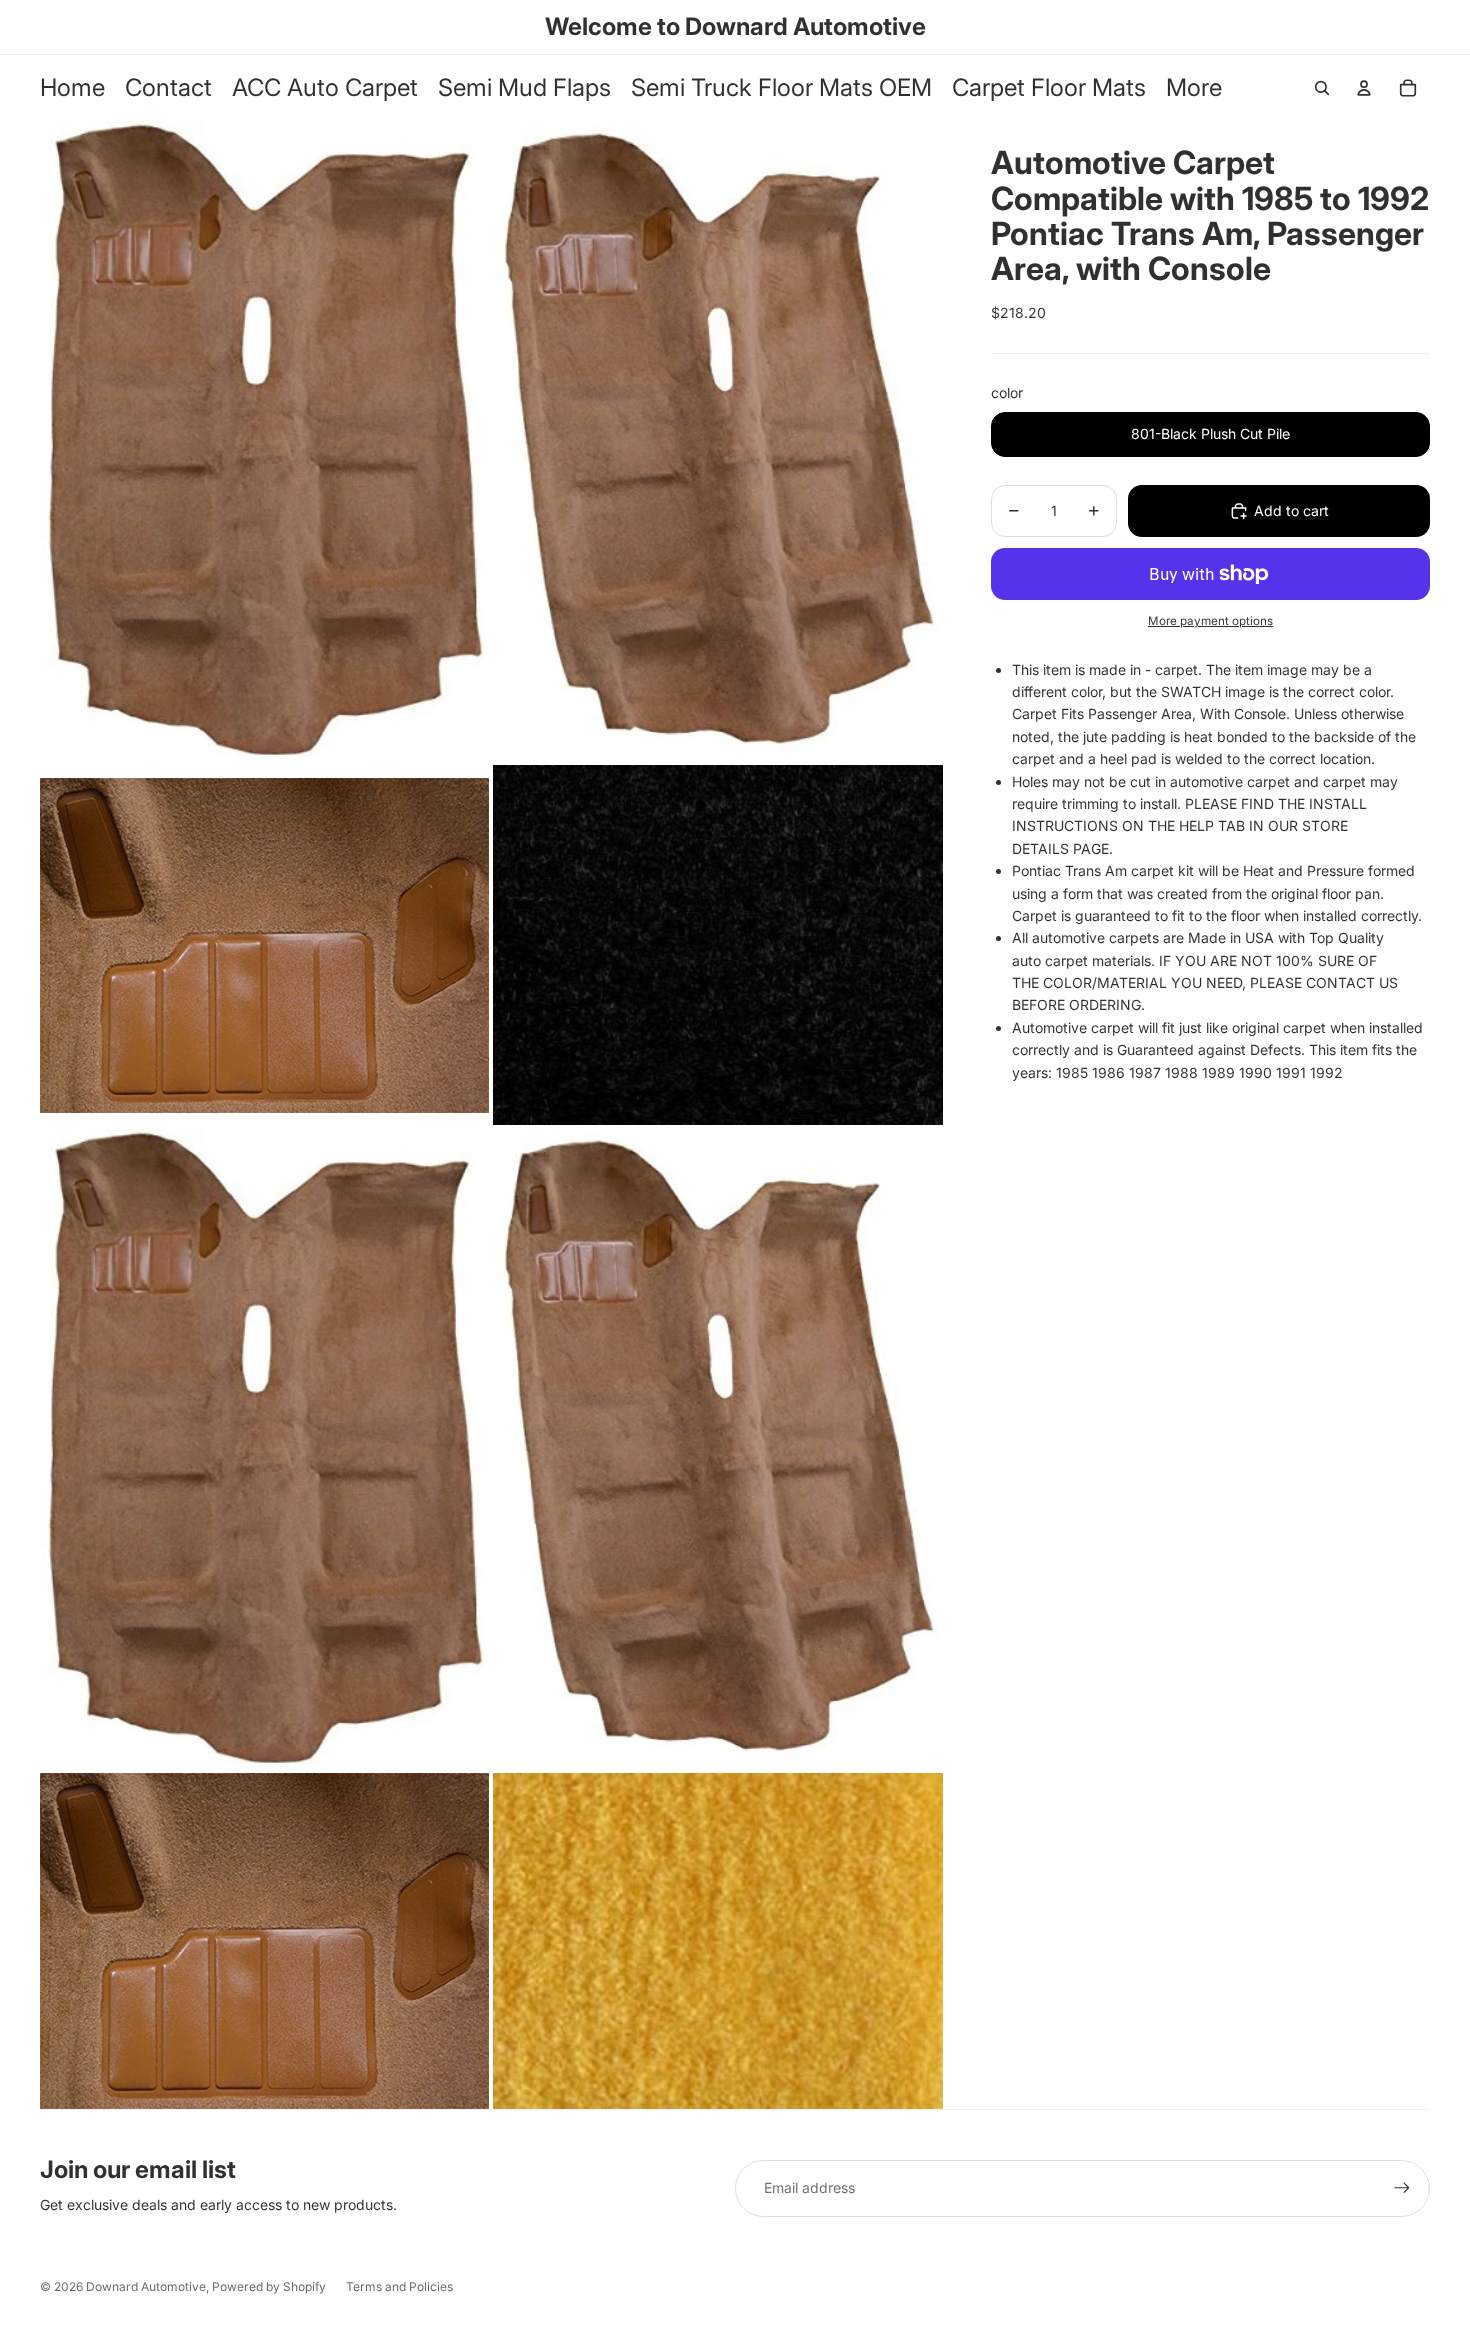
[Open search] (1322, 88)
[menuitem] (1194, 88)
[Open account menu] (1364, 88)
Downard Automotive (146, 2286)
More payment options (1210, 621)
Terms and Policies (399, 2286)
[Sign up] (1402, 2188)
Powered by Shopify (269, 2286)
